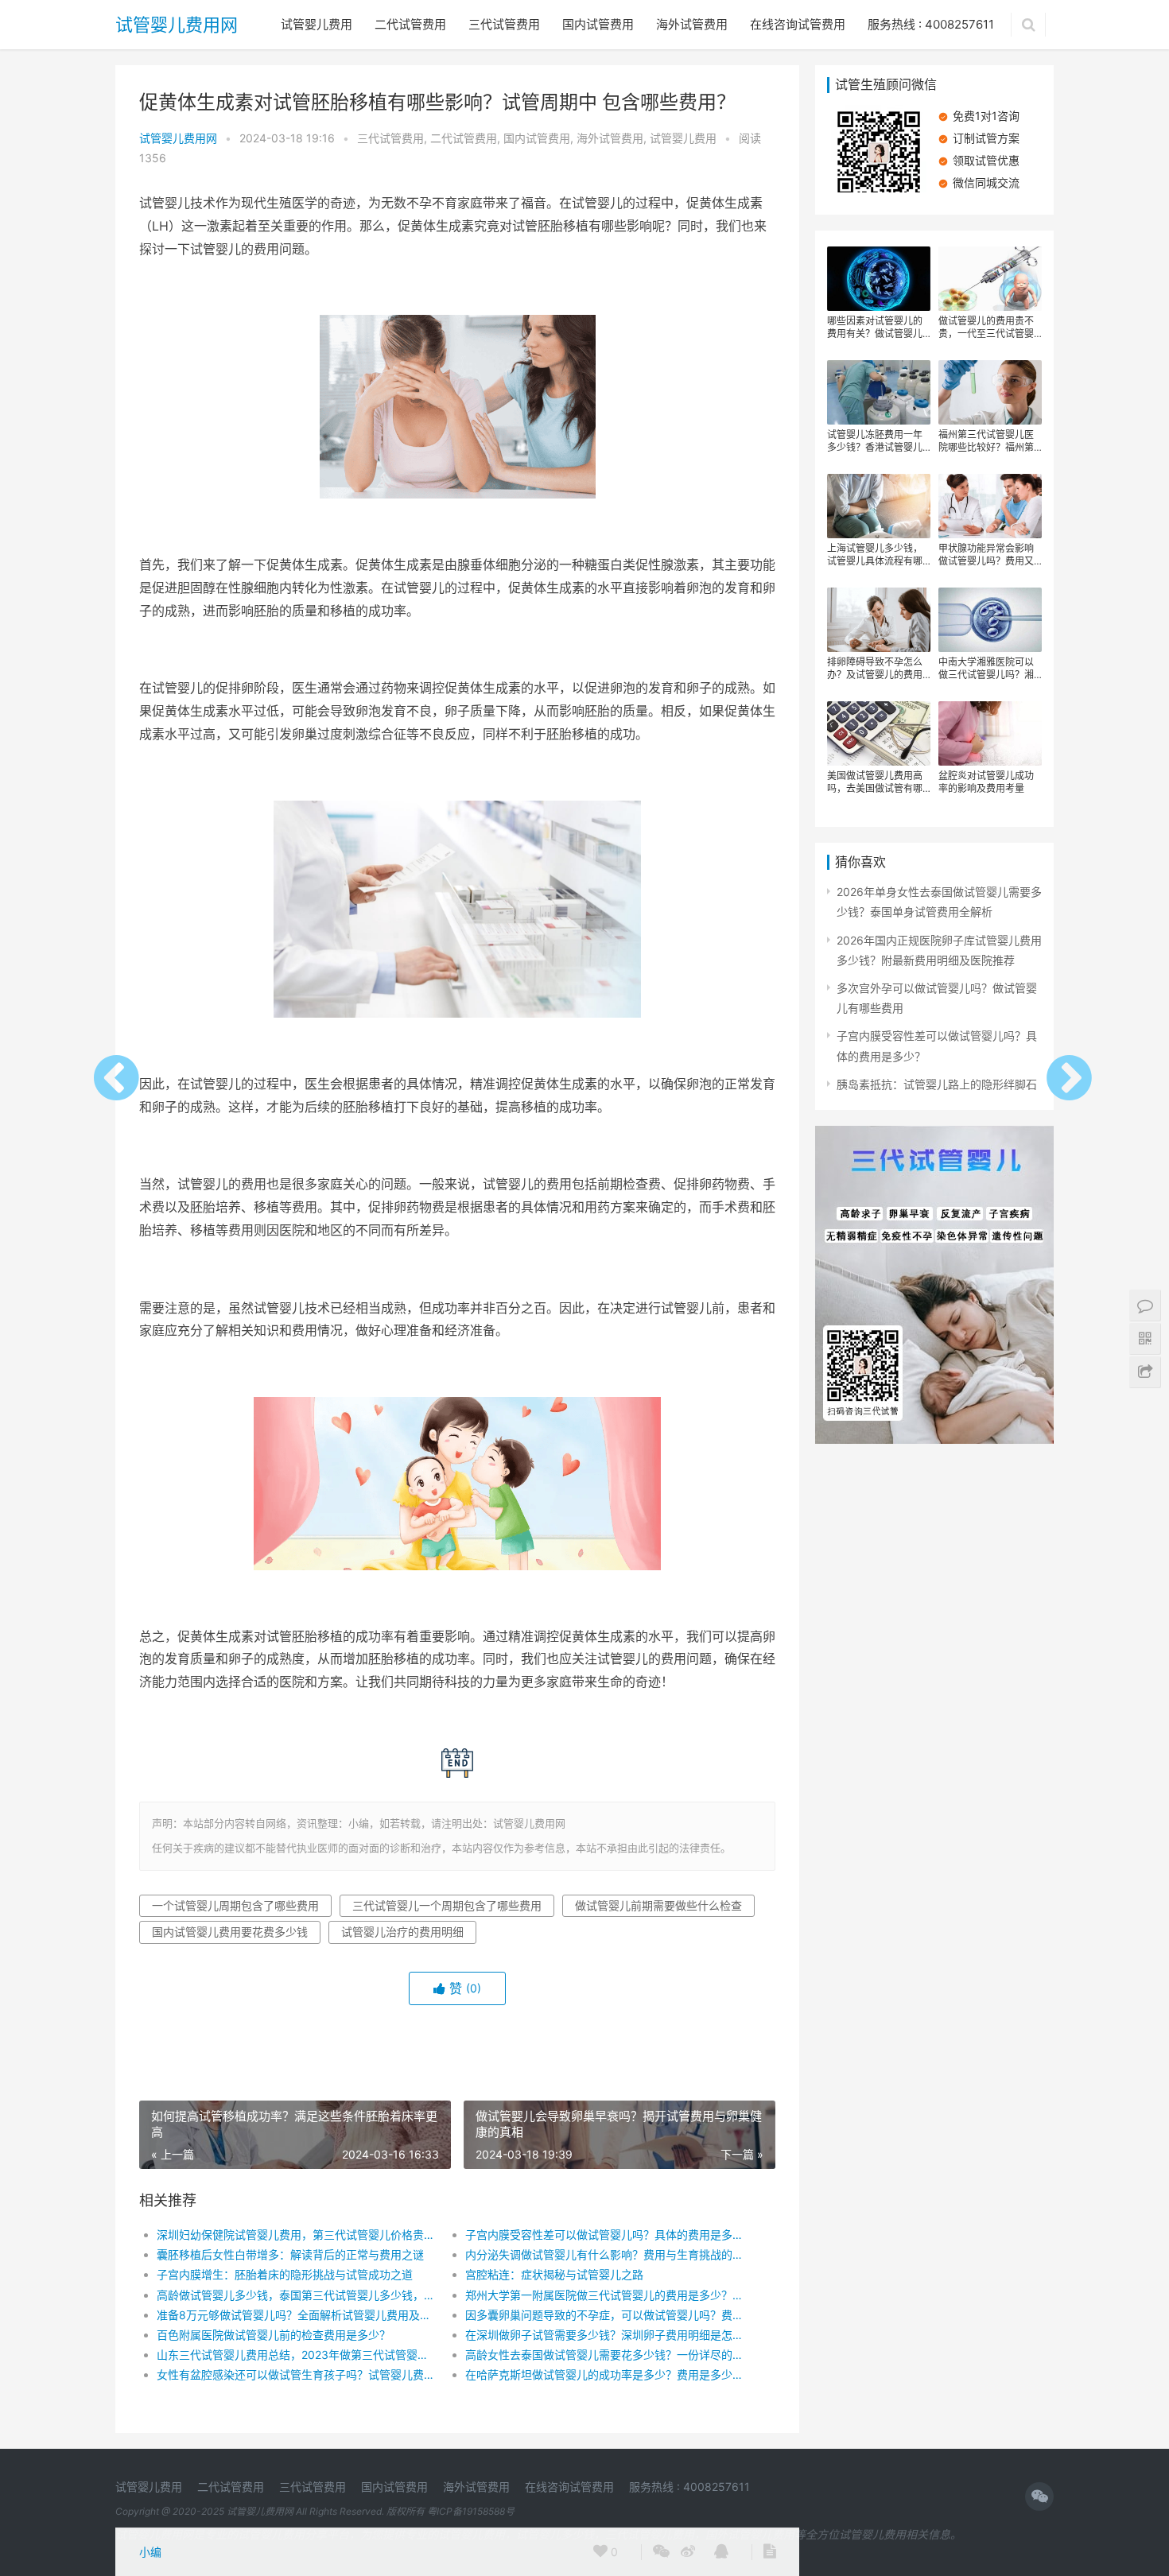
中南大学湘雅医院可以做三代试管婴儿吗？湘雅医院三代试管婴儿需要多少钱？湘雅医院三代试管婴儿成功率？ (986, 669)
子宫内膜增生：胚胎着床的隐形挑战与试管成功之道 (285, 2274)
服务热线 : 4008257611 (931, 24)
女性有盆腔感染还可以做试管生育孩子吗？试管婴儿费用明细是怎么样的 (295, 2374)
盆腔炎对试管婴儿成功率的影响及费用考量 (986, 782)
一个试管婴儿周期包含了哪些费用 (235, 1905)
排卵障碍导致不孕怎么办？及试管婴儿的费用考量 (875, 669)
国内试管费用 (598, 24)
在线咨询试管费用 (798, 24)
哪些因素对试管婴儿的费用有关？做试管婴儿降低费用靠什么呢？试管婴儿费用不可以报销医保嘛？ (875, 328)
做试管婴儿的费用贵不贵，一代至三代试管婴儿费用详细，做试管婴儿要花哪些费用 (986, 328)
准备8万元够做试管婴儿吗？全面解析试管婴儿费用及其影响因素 (295, 2315)
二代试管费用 (410, 24)
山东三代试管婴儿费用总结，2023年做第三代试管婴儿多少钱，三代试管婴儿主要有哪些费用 (295, 2355)
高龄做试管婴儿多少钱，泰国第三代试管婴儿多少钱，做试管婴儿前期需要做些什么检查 (295, 2295)
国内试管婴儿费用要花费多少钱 (230, 1932)
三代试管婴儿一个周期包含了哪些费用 (447, 1905)
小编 (150, 2552)
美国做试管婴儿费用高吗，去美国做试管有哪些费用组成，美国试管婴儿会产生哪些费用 (875, 782)
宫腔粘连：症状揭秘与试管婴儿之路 (554, 2274)
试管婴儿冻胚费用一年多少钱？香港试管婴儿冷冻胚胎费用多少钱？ (875, 441)
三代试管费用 (504, 24)
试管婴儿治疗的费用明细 (402, 1932)
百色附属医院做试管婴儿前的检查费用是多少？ (274, 2335)
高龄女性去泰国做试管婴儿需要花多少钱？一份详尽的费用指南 (604, 2355)
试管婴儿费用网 (177, 25)
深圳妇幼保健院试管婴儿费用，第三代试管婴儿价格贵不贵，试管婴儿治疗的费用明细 (295, 2235)
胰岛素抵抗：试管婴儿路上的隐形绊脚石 (937, 1084)
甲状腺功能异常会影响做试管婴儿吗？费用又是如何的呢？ (986, 555)
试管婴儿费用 (317, 24)
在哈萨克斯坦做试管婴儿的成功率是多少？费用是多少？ (604, 2374)
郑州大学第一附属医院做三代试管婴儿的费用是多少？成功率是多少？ (604, 2295)
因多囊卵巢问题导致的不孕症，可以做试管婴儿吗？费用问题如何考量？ (604, 2315)
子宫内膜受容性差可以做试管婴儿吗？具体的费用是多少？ (604, 2235)
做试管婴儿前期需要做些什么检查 (658, 1905)
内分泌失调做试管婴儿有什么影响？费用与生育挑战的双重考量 (604, 2254)
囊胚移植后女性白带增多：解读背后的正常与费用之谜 (290, 2254)
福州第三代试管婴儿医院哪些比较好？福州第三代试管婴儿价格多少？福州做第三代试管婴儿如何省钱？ (986, 441)
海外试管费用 (692, 24)
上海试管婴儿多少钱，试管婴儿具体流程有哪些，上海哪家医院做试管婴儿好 (875, 555)
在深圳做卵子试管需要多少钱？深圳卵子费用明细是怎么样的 (604, 2335)
